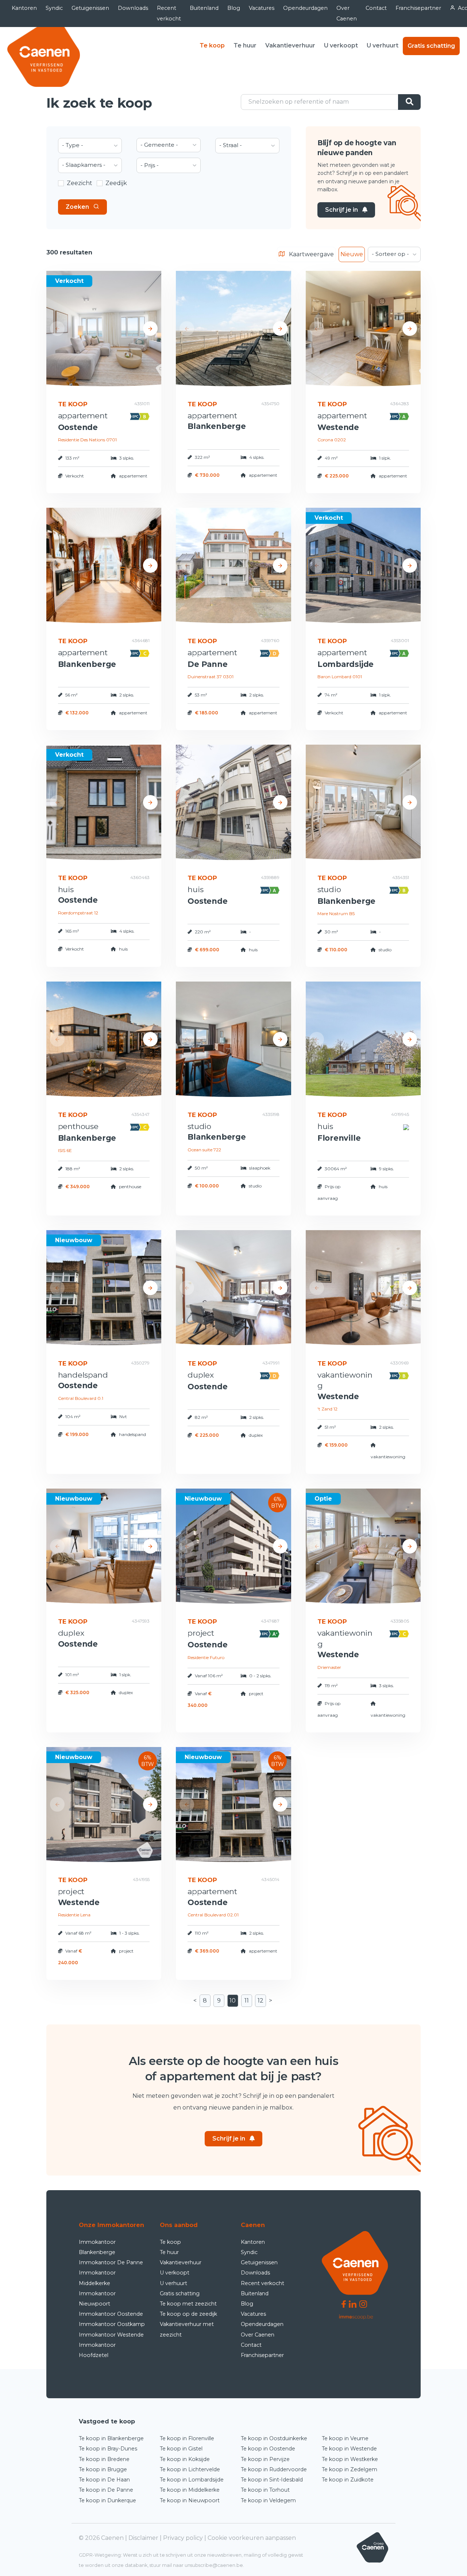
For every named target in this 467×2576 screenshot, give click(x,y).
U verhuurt (383, 45)
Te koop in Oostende (268, 2449)
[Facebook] (344, 2304)
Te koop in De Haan (104, 2480)
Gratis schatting (431, 46)
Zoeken (77, 207)
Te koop (212, 45)
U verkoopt (341, 45)
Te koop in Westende (349, 2449)
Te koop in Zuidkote (348, 2480)
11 (247, 2001)
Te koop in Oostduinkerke (274, 2438)
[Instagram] (363, 2304)
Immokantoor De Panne (111, 2262)
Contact (376, 8)
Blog (234, 8)
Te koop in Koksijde (185, 2459)
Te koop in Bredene (104, 2459)
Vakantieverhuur (290, 45)
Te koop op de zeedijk (188, 2314)
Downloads (133, 8)
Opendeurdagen (305, 8)
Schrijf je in (341, 210)
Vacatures (262, 8)
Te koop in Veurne (345, 2438)
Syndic (54, 8)
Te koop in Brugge (103, 2469)
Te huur (245, 45)
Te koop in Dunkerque (107, 2500)
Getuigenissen (90, 8)
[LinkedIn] (353, 2304)
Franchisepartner (418, 8)
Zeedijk (116, 183)
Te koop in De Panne (106, 2490)
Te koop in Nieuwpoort (190, 2500)
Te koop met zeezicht (188, 2304)
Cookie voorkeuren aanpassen (252, 2538)
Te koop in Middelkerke (190, 2490)
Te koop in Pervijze (265, 2459)
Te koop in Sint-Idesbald (272, 2480)
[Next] (150, 329)
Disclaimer (143, 2538)
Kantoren (24, 8)
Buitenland (204, 8)
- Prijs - (150, 165)
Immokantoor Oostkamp (112, 2324)
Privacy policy (183, 2538)
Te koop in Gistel (181, 2449)
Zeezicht (80, 183)
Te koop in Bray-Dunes (108, 2449)
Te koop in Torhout (265, 2490)
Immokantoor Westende (111, 2335)
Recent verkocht (169, 13)
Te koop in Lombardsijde (192, 2480)
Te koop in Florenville (187, 2438)
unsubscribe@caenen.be (214, 2565)
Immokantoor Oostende (111, 2314)
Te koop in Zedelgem (350, 2469)
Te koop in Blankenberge (111, 2438)
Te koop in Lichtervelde (190, 2469)
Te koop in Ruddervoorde (274, 2469)
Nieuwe (352, 254)
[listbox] (90, 146)
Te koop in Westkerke (350, 2459)
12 (260, 2001)
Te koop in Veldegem (268, 2500)
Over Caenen (347, 13)
